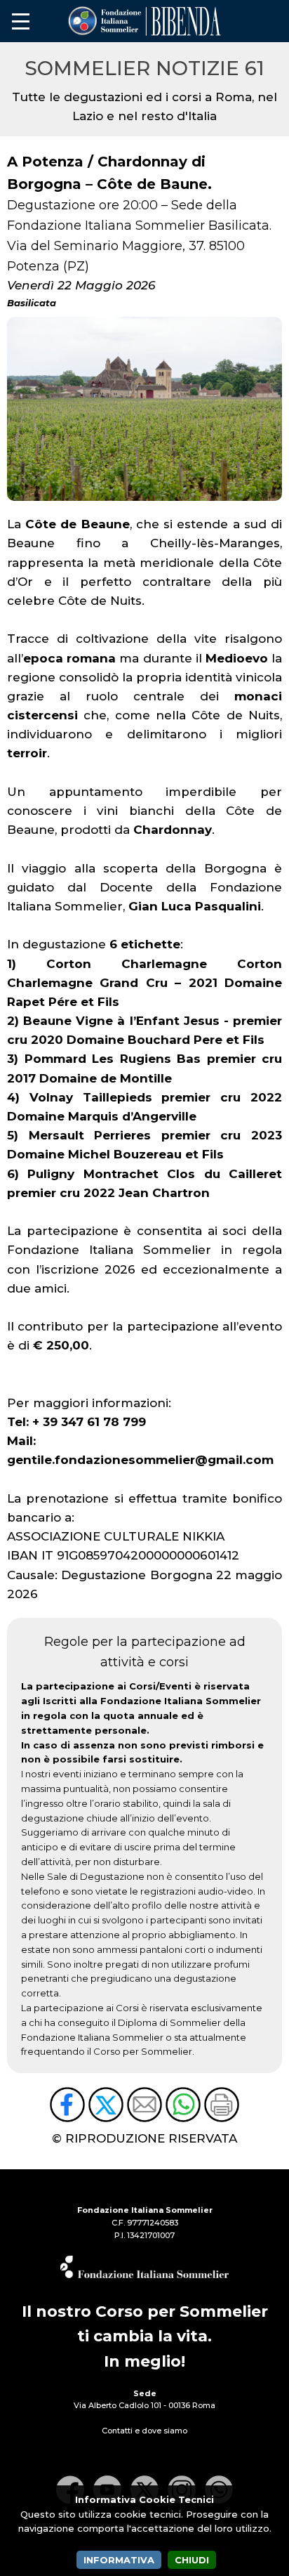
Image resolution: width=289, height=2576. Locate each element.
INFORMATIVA (119, 2560)
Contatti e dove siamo (144, 2431)
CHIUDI (192, 2560)
